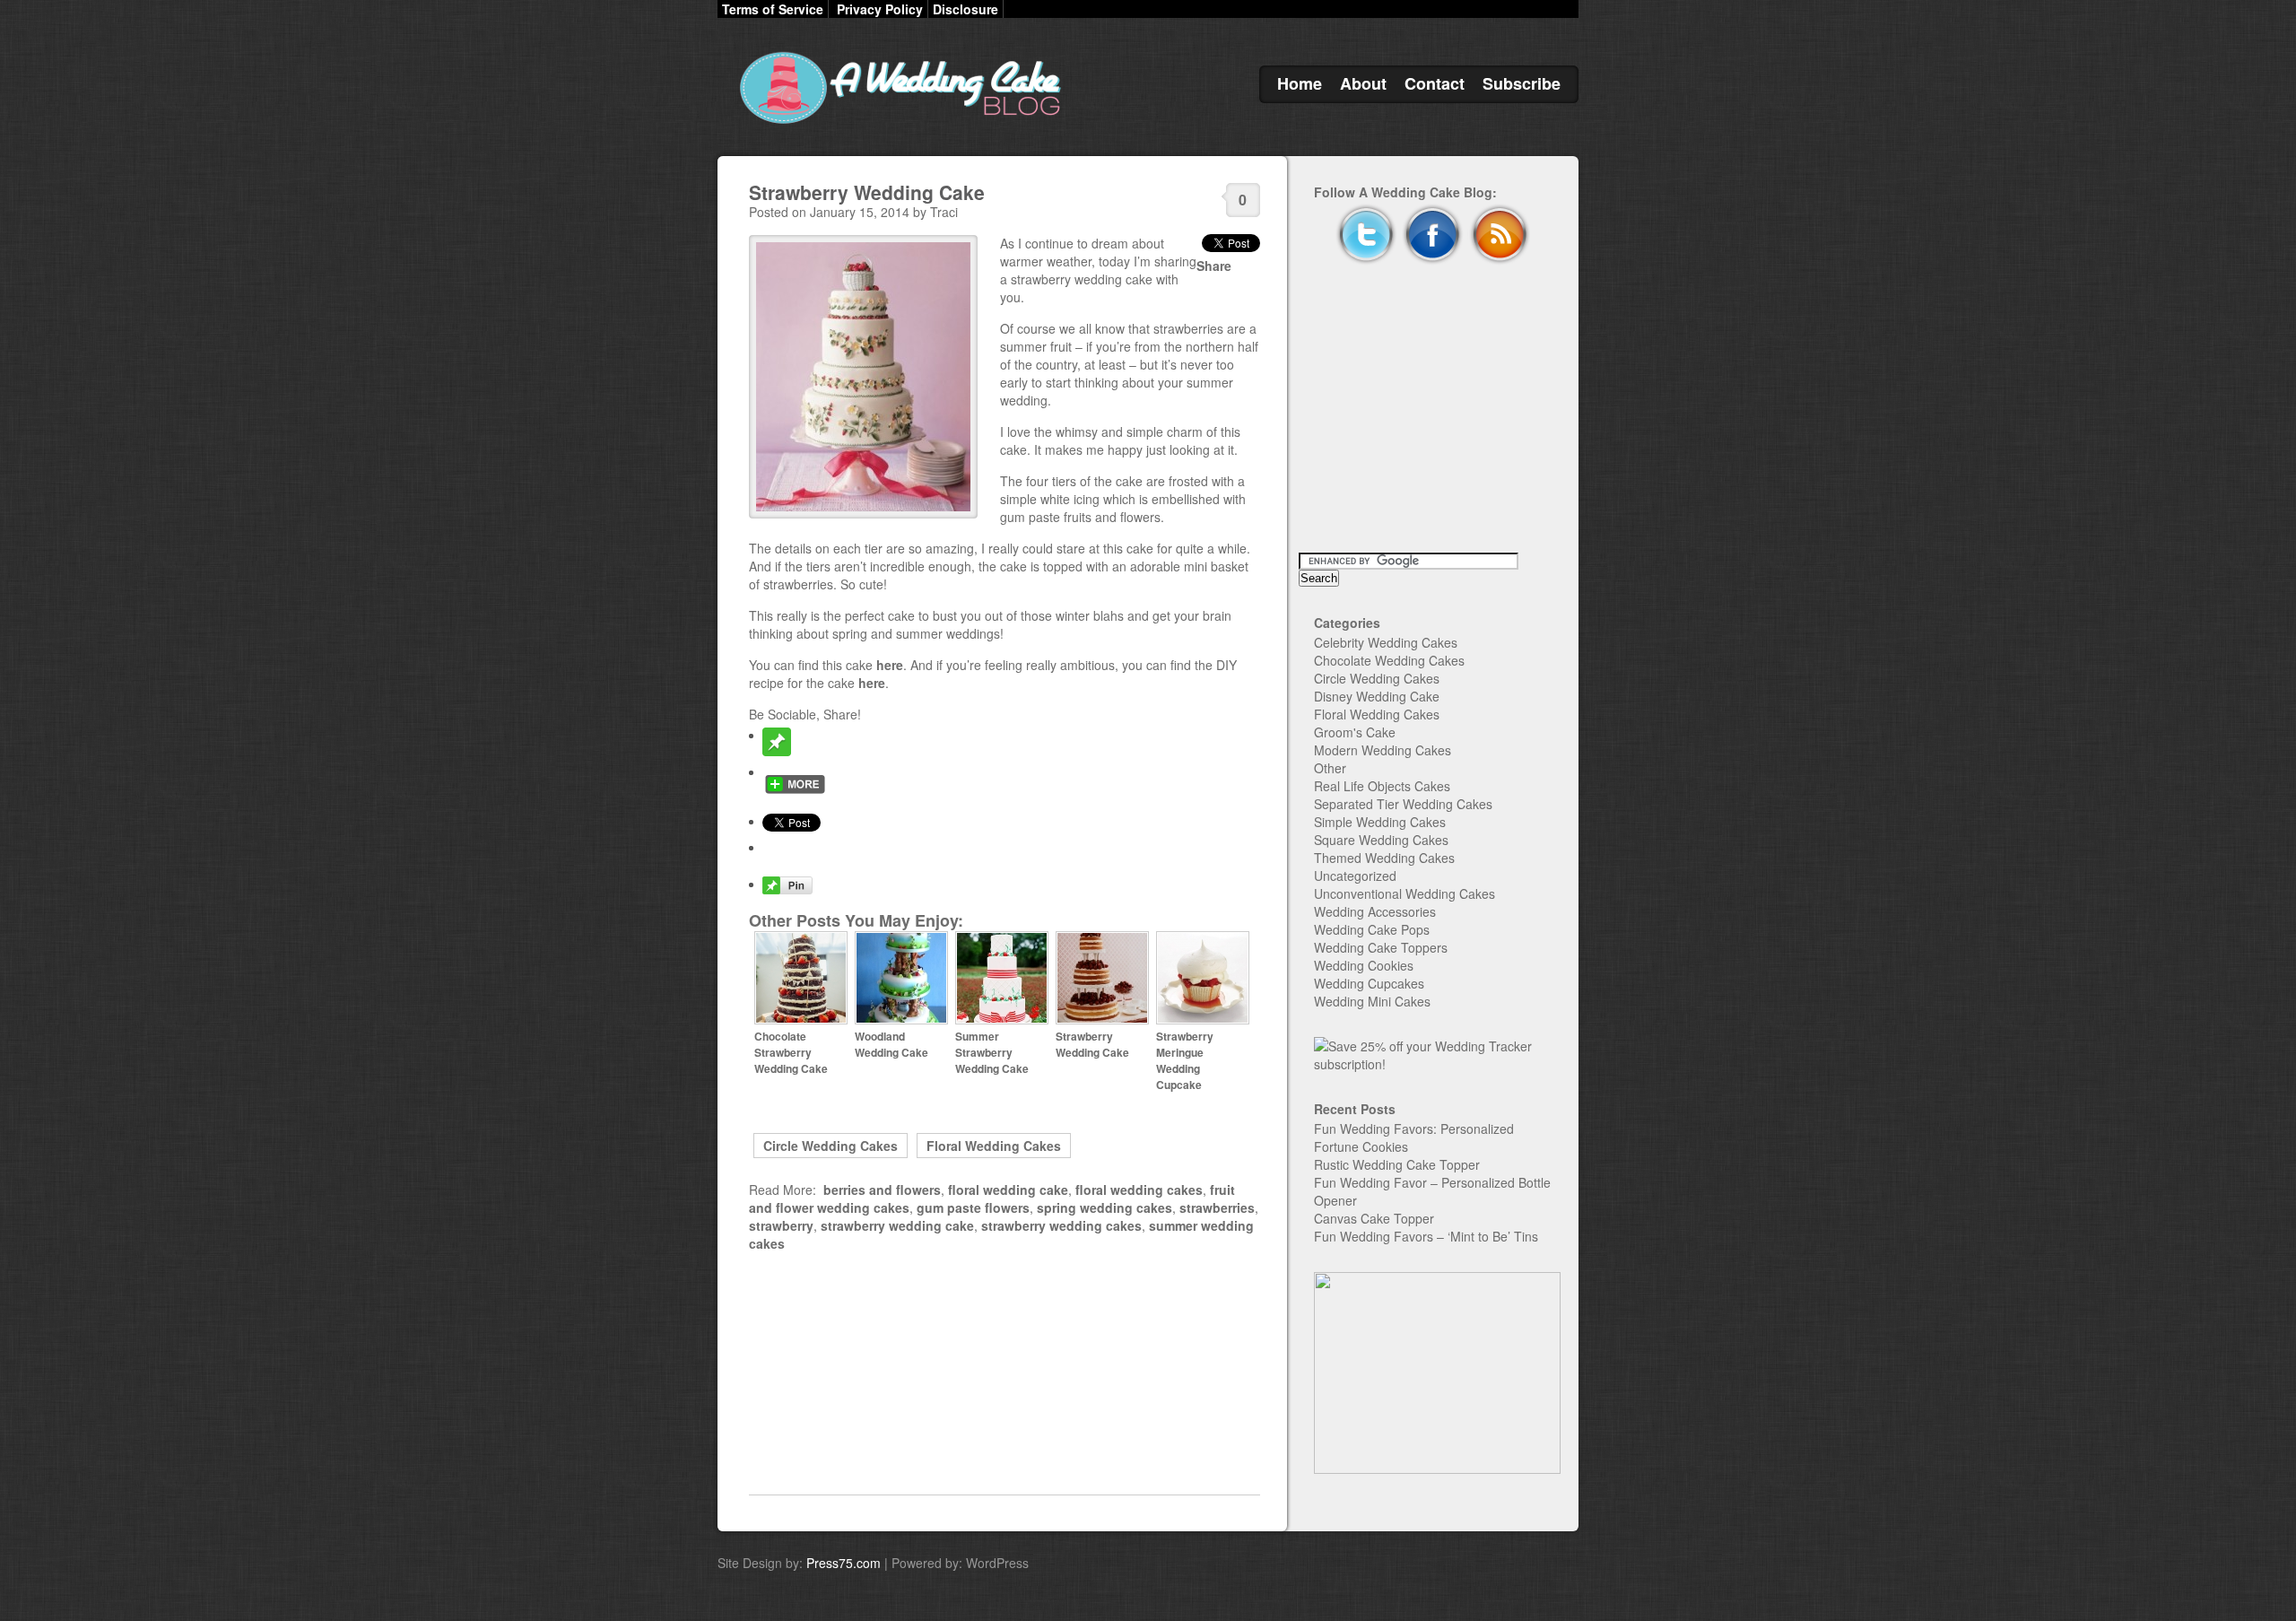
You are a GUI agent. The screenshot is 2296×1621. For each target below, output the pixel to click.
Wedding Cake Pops (1372, 929)
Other (1330, 768)
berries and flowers (882, 1190)
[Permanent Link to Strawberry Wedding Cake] (1102, 1020)
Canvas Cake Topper (1374, 1218)
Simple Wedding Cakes (1380, 822)
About (1363, 83)
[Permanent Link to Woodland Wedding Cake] (901, 1020)
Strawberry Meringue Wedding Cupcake (1185, 1060)
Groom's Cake (1355, 732)
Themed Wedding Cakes (1384, 858)
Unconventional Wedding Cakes (1405, 893)
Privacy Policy (880, 9)
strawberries (1217, 1207)
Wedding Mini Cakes (1372, 1001)
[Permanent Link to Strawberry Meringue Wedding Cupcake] (1203, 1020)
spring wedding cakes (1105, 1207)
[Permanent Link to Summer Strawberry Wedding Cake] (1002, 1020)
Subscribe (1522, 83)
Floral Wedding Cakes (994, 1146)
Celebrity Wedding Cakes (1386, 642)
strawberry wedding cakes (1061, 1225)
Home (1300, 83)
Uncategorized (1355, 876)
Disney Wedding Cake (1377, 696)
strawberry (781, 1225)
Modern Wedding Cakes (1383, 750)
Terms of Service (773, 9)
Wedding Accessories (1375, 911)
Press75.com (844, 1563)
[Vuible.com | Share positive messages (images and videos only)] (777, 751)
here (890, 665)
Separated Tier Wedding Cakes (1403, 804)
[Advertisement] (1004, 1373)
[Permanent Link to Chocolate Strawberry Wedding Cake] (801, 1020)
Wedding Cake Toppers (1381, 947)
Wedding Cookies (1364, 965)
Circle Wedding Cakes (831, 1146)
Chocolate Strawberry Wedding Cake (791, 1052)
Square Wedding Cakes (1381, 840)
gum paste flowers (973, 1207)
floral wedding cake (1008, 1190)
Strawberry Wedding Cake (867, 192)
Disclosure (965, 9)
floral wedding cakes (1139, 1190)
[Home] (897, 124)
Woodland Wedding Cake (891, 1044)
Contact (1435, 83)
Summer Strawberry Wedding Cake (992, 1052)
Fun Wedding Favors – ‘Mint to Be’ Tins (1426, 1236)
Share (1214, 266)
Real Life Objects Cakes (1382, 786)
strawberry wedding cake (897, 1225)
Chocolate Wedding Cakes (1389, 660)
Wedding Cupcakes (1369, 983)
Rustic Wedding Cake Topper (1397, 1164)
